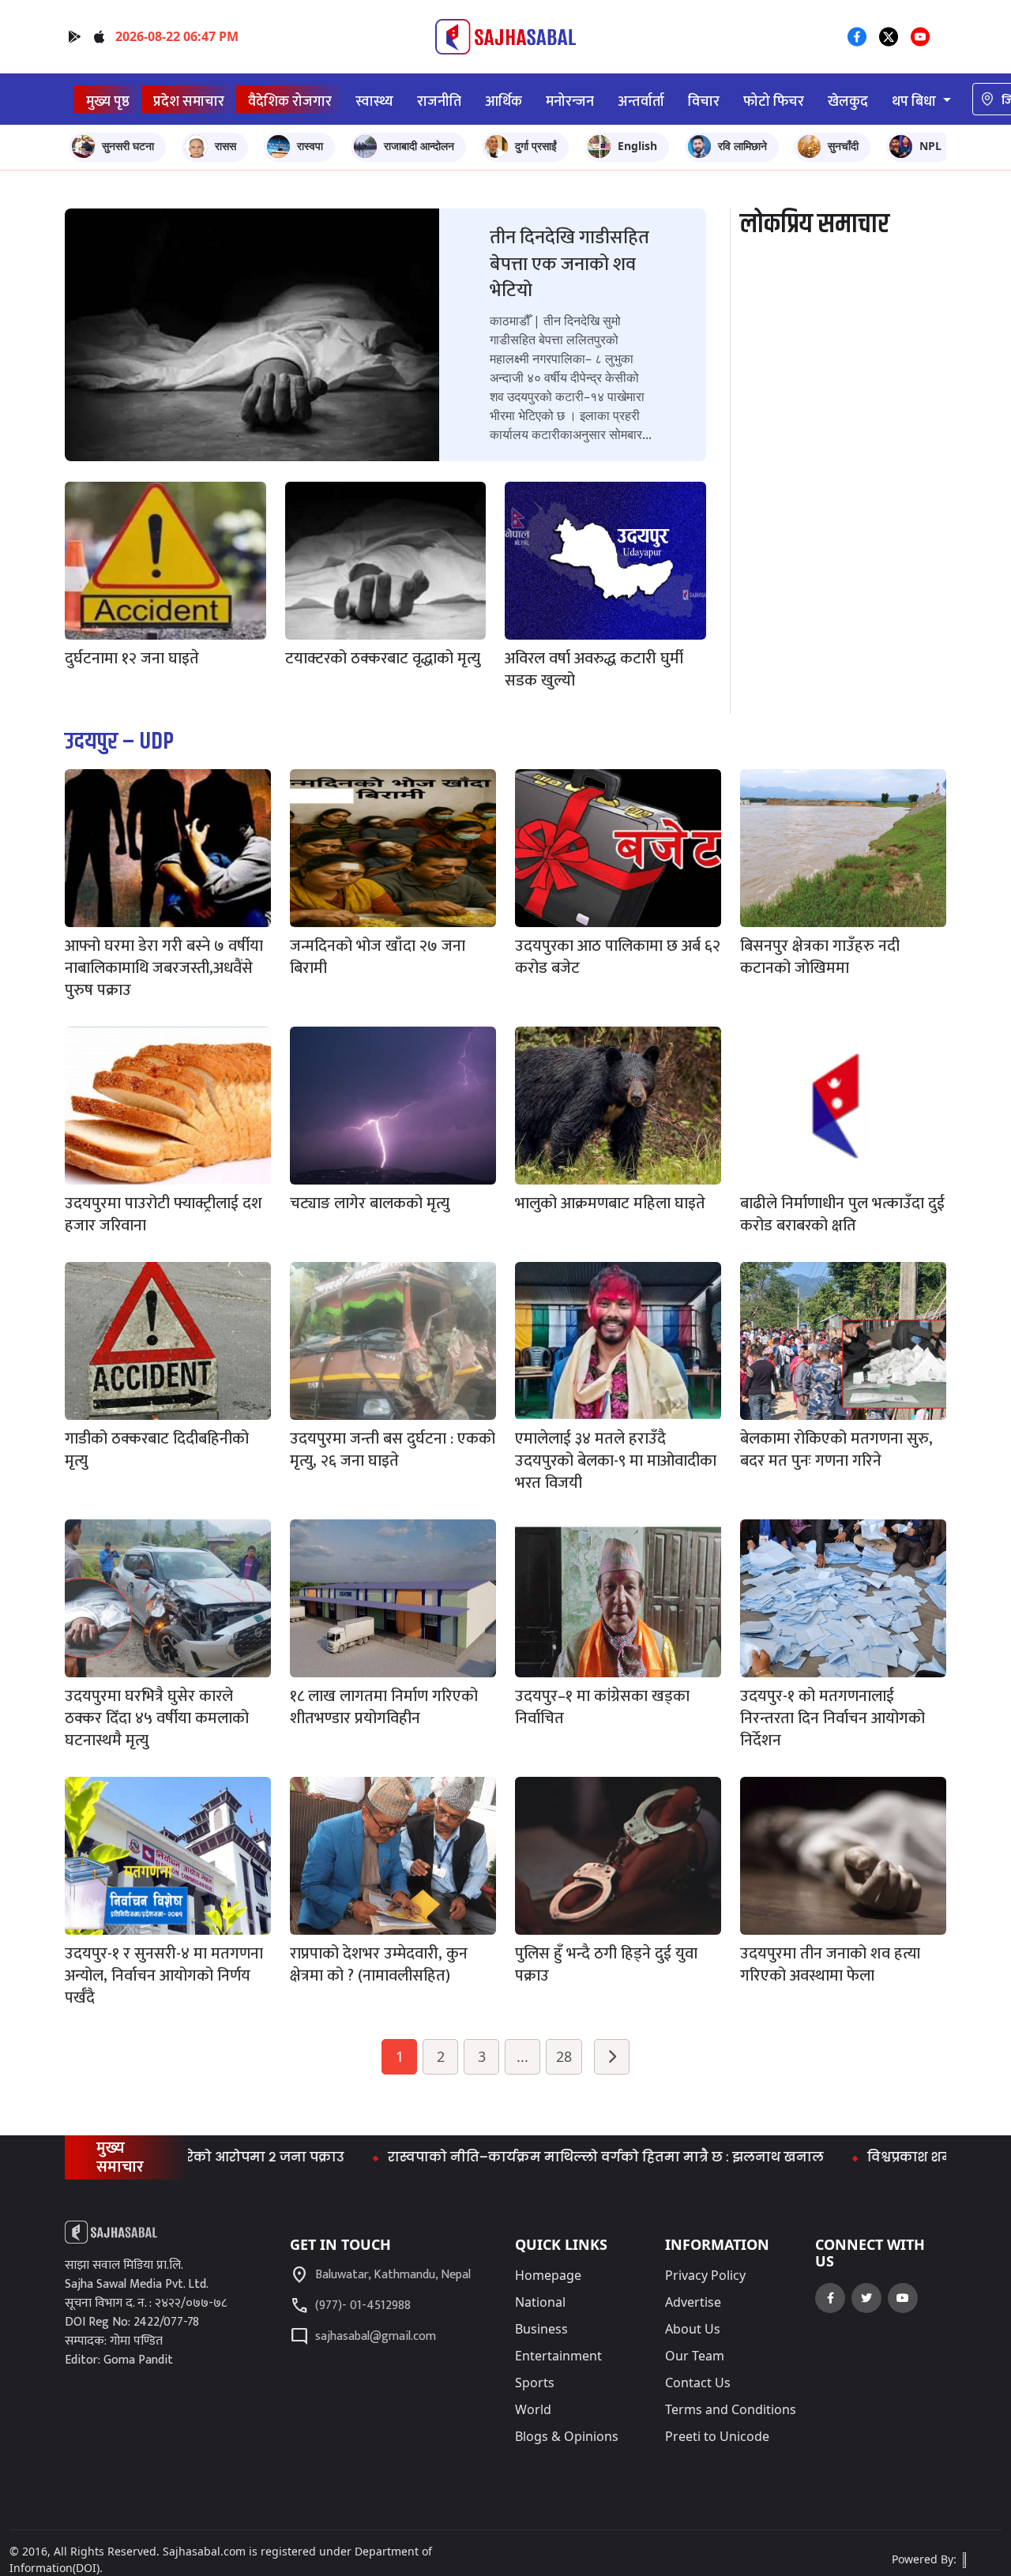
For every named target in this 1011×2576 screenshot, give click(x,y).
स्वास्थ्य (374, 101)
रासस (226, 146)
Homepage (548, 2275)
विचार (704, 101)
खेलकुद (848, 101)
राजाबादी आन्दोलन (419, 146)
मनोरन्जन (570, 101)
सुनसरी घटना (128, 146)
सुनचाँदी (843, 146)
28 (564, 2056)
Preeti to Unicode (717, 2436)
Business (541, 2329)
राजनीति (439, 101)
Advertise (693, 2302)
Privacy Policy (705, 2275)
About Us (693, 2329)
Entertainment (558, 2356)
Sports (535, 2383)
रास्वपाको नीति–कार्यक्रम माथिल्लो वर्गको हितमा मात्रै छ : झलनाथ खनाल (523, 2157)
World (533, 2409)
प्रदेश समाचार (189, 101)
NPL (930, 146)
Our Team (695, 2356)
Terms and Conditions (731, 2409)
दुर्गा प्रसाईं (536, 146)
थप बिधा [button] (915, 101)
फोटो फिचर (774, 101)
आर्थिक (504, 101)
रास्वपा (310, 146)
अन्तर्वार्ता (641, 101)
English (637, 146)
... (522, 2056)
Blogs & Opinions (567, 2436)
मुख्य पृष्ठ (108, 101)
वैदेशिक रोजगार (290, 101)
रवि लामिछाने (742, 146)
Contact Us (698, 2383)
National (540, 2302)
